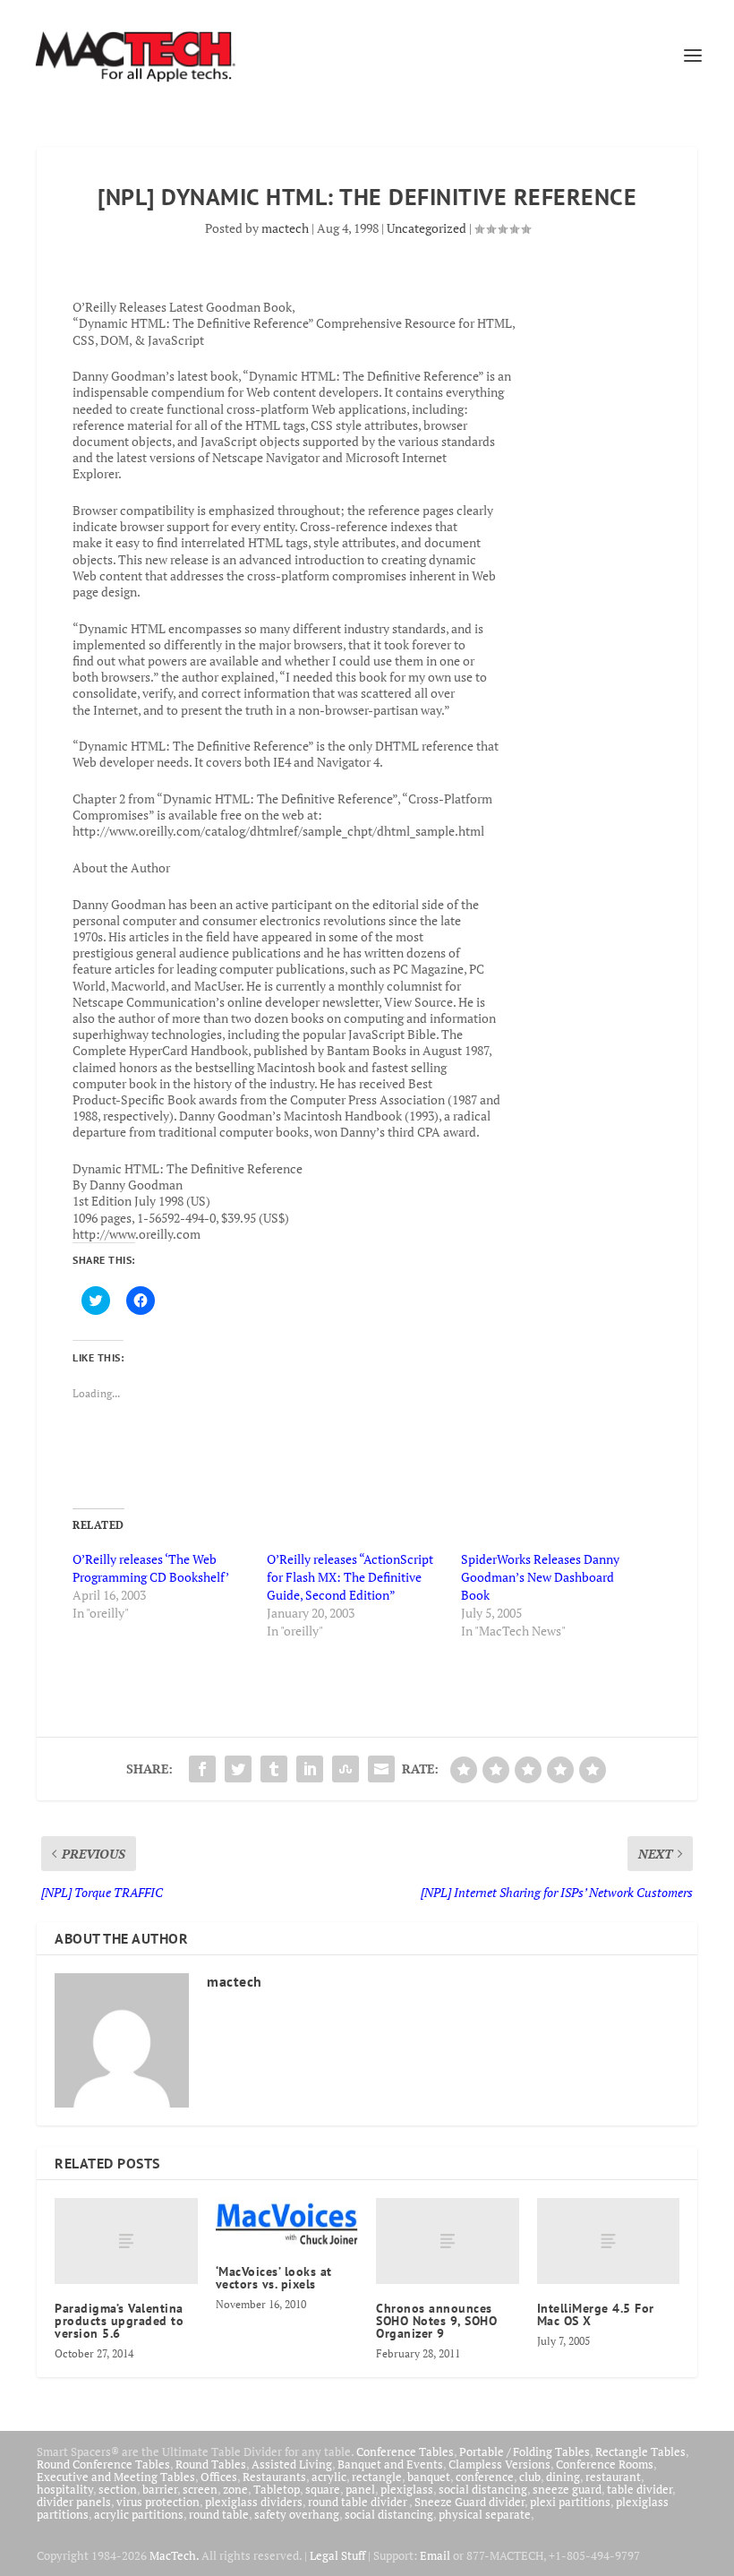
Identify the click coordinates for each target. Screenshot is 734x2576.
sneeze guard (567, 2489)
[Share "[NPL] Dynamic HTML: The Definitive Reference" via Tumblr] (274, 1769)
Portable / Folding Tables (525, 2451)
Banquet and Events (390, 2464)
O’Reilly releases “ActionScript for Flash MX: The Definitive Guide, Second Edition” (350, 1577)
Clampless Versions (499, 2464)
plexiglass (407, 2489)
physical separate (485, 2514)
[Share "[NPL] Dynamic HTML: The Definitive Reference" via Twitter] (238, 1769)
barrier (160, 2489)
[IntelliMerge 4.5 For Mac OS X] (609, 2241)
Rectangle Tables (640, 2451)
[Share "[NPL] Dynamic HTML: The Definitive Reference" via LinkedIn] (310, 1769)
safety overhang (297, 2514)
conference (485, 2477)
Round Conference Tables (103, 2464)
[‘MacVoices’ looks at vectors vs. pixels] (287, 2223)
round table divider (358, 2502)
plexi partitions (570, 2502)
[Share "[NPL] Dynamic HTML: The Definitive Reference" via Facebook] (202, 1769)
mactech (285, 228)
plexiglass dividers (254, 2502)
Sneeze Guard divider (469, 2502)
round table (219, 2514)
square (323, 2489)
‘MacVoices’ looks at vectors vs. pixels (274, 2278)
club (530, 2477)
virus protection (158, 2502)
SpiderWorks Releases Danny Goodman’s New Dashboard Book (540, 1577)
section (118, 2489)
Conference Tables (405, 2451)
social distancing (483, 2489)
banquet (429, 2477)
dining (563, 2477)
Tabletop (277, 2489)
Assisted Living (292, 2464)
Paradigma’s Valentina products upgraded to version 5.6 (119, 2321)
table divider (640, 2489)
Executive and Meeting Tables (116, 2477)
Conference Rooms (605, 2464)
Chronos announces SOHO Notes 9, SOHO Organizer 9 (436, 2321)
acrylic (329, 2477)
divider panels (74, 2502)
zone (235, 2489)
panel (360, 2489)
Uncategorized (427, 228)
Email (435, 2555)
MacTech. (174, 2555)
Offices (219, 2477)
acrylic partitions (139, 2514)
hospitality (65, 2489)
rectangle (377, 2477)
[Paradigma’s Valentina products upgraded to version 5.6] (126, 2241)
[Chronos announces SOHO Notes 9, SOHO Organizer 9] (448, 2241)
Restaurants (274, 2477)
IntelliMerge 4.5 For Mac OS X (596, 2314)
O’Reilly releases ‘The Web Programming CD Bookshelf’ (151, 1568)
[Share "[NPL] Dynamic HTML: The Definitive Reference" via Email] (381, 1769)
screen (200, 2489)
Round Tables (211, 2464)
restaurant (613, 2477)
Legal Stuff (337, 2555)
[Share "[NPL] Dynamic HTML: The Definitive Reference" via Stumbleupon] (346, 1769)
